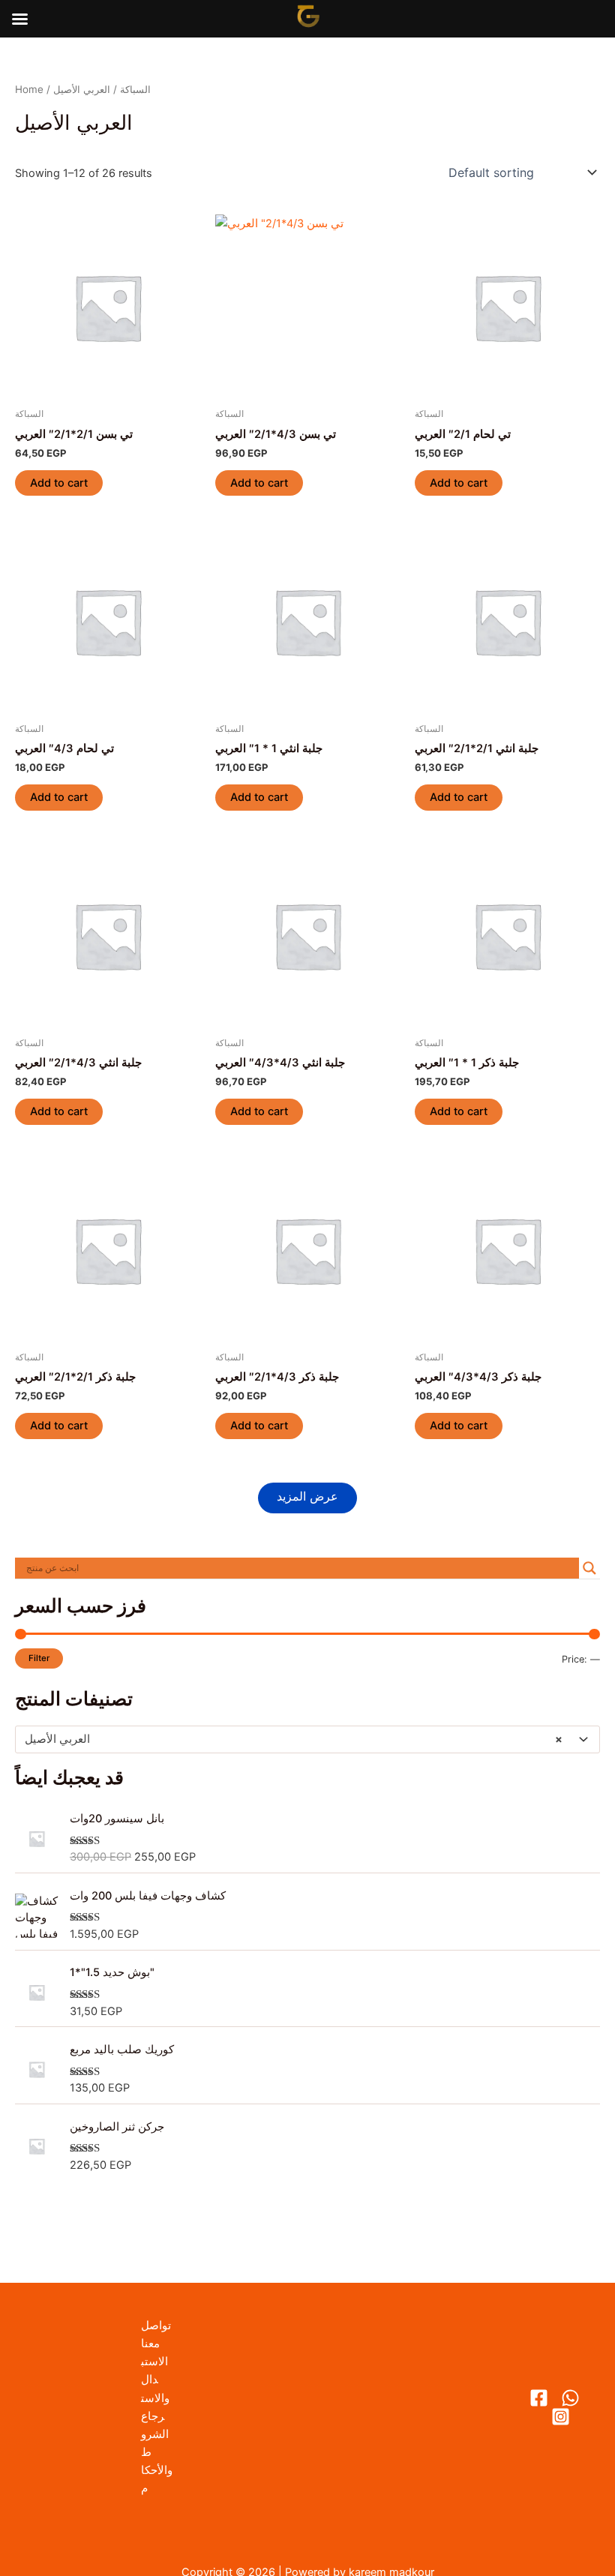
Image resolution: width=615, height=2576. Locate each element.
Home (29, 89)
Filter (39, 1658)
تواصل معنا (156, 2335)
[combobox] (307, 1739)
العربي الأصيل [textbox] (294, 1739)
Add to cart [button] (59, 483)
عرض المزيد (307, 1496)
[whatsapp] (570, 2398)
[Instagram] (561, 2417)
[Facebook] (539, 2398)
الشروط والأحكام (157, 2461)
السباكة (135, 89)
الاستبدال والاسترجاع (155, 2389)
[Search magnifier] (589, 1568)
